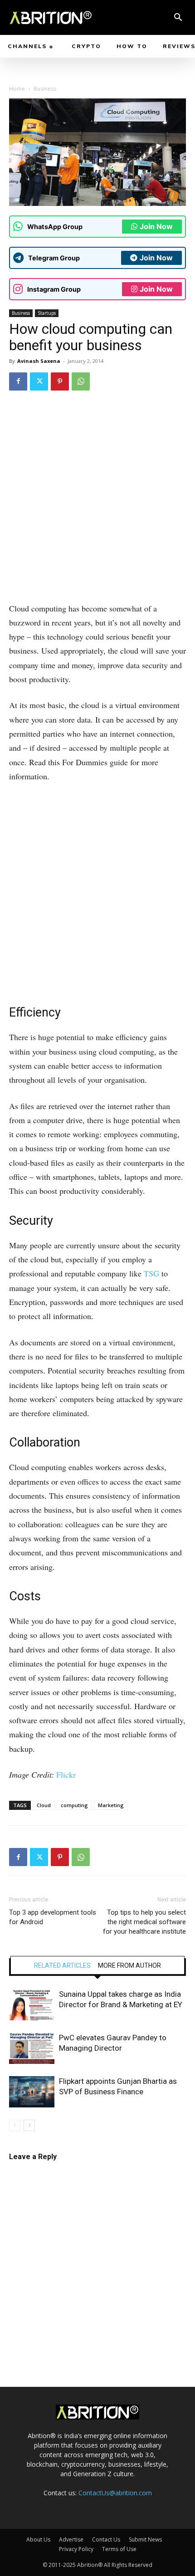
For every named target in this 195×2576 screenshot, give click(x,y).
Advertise (71, 2539)
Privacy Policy (76, 2549)
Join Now (156, 226)
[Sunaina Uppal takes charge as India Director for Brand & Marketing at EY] (32, 2005)
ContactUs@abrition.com (115, 2493)
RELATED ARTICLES (62, 1965)
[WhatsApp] (81, 381)
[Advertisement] (97, 500)
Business (45, 89)
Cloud (44, 1805)
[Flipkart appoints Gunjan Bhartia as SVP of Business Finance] (32, 2092)
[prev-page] (15, 2125)
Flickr (66, 1774)
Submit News (145, 2539)
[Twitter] (39, 381)
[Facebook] (18, 381)
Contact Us (106, 2539)
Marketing (111, 1805)
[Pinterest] (60, 381)
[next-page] (29, 2125)
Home (17, 89)
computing (74, 1805)
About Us (38, 2539)
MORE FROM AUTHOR (129, 1965)
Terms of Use (119, 2549)
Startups (47, 313)
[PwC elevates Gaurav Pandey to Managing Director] (32, 2048)
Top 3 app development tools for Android (53, 1917)
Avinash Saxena (39, 361)
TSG (151, 1273)
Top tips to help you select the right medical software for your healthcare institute (144, 1922)
